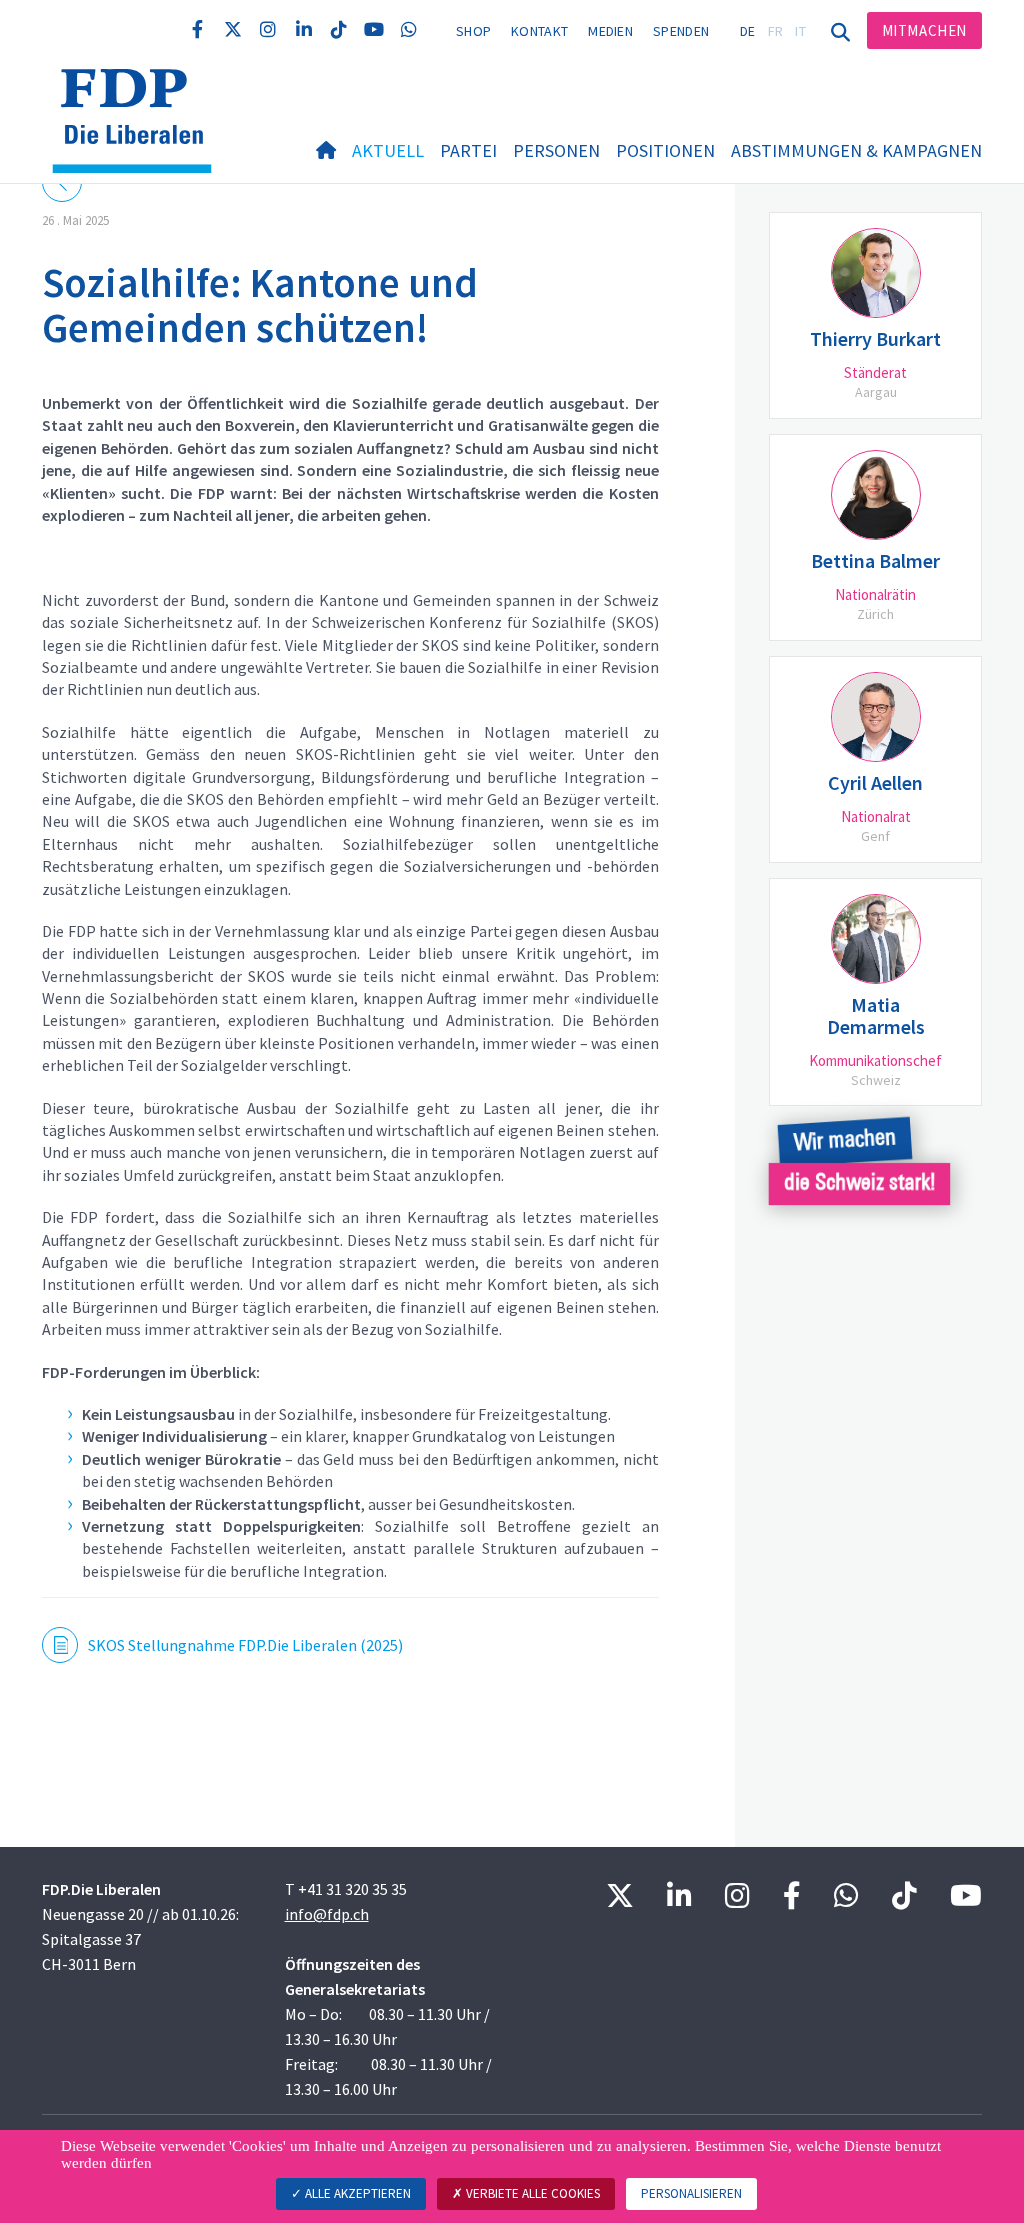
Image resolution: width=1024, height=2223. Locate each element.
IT (800, 31)
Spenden (681, 31)
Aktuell (388, 150)
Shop (473, 31)
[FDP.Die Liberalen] (139, 94)
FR (776, 31)
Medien (610, 31)
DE (748, 31)
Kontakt (539, 31)
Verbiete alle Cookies (531, 2193)
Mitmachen (924, 30)
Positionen (665, 150)
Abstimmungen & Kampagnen (856, 150)
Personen (556, 150)
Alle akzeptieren (356, 2193)
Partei (468, 150)
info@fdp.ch (327, 1914)
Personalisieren (691, 2193)
